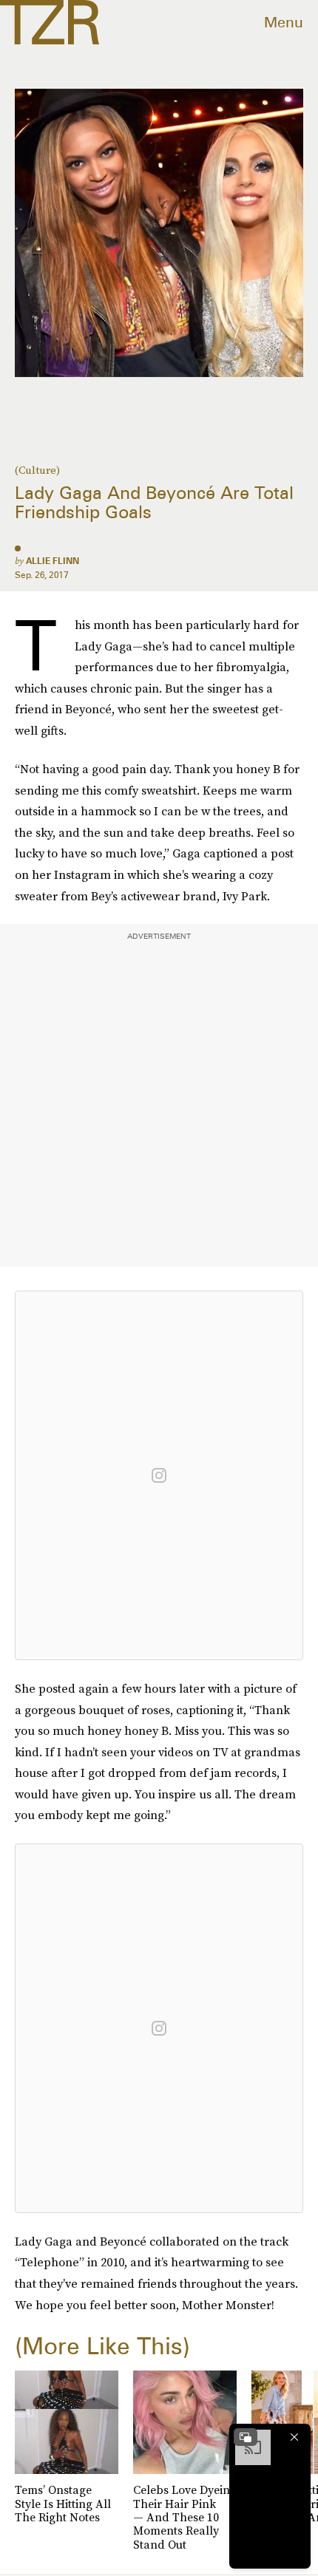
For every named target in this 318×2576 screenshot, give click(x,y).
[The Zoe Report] (50, 22)
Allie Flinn (53, 561)
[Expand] (246, 2437)
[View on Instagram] (159, 1475)
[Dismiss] (294, 2437)
